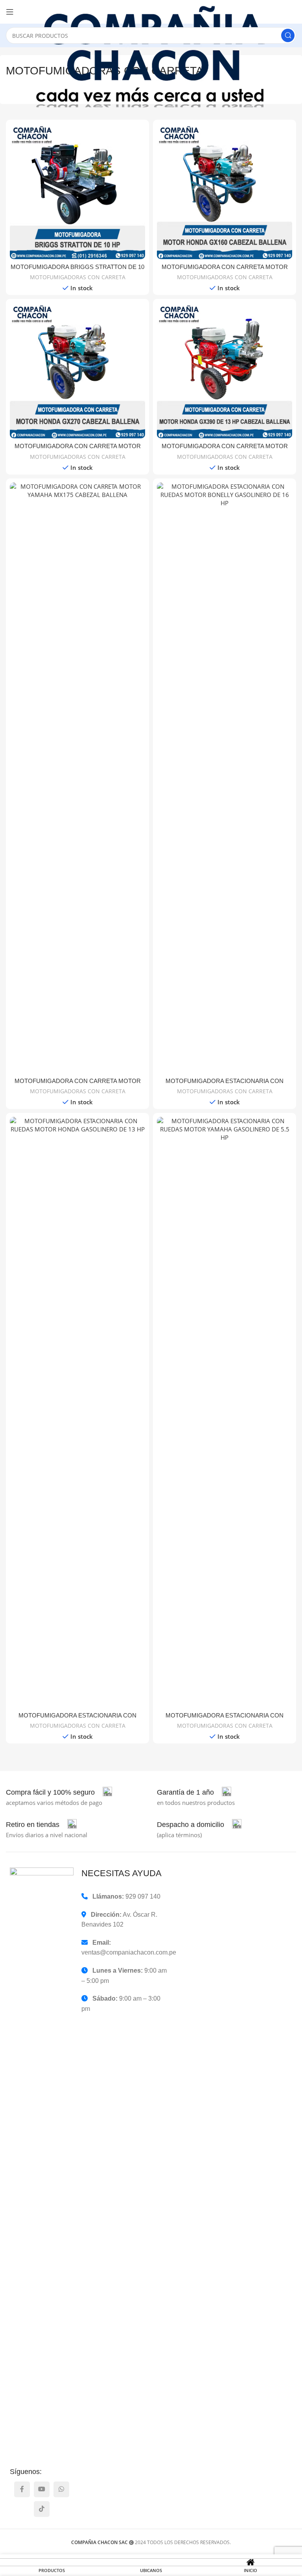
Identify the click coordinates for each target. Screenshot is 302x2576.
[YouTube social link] (42, 2489)
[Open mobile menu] (10, 12)
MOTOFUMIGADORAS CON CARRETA (78, 277)
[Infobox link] (59, 1792)
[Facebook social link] (22, 2489)
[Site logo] (159, 57)
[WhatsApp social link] (61, 2489)
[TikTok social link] (42, 2509)
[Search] (288, 35)
